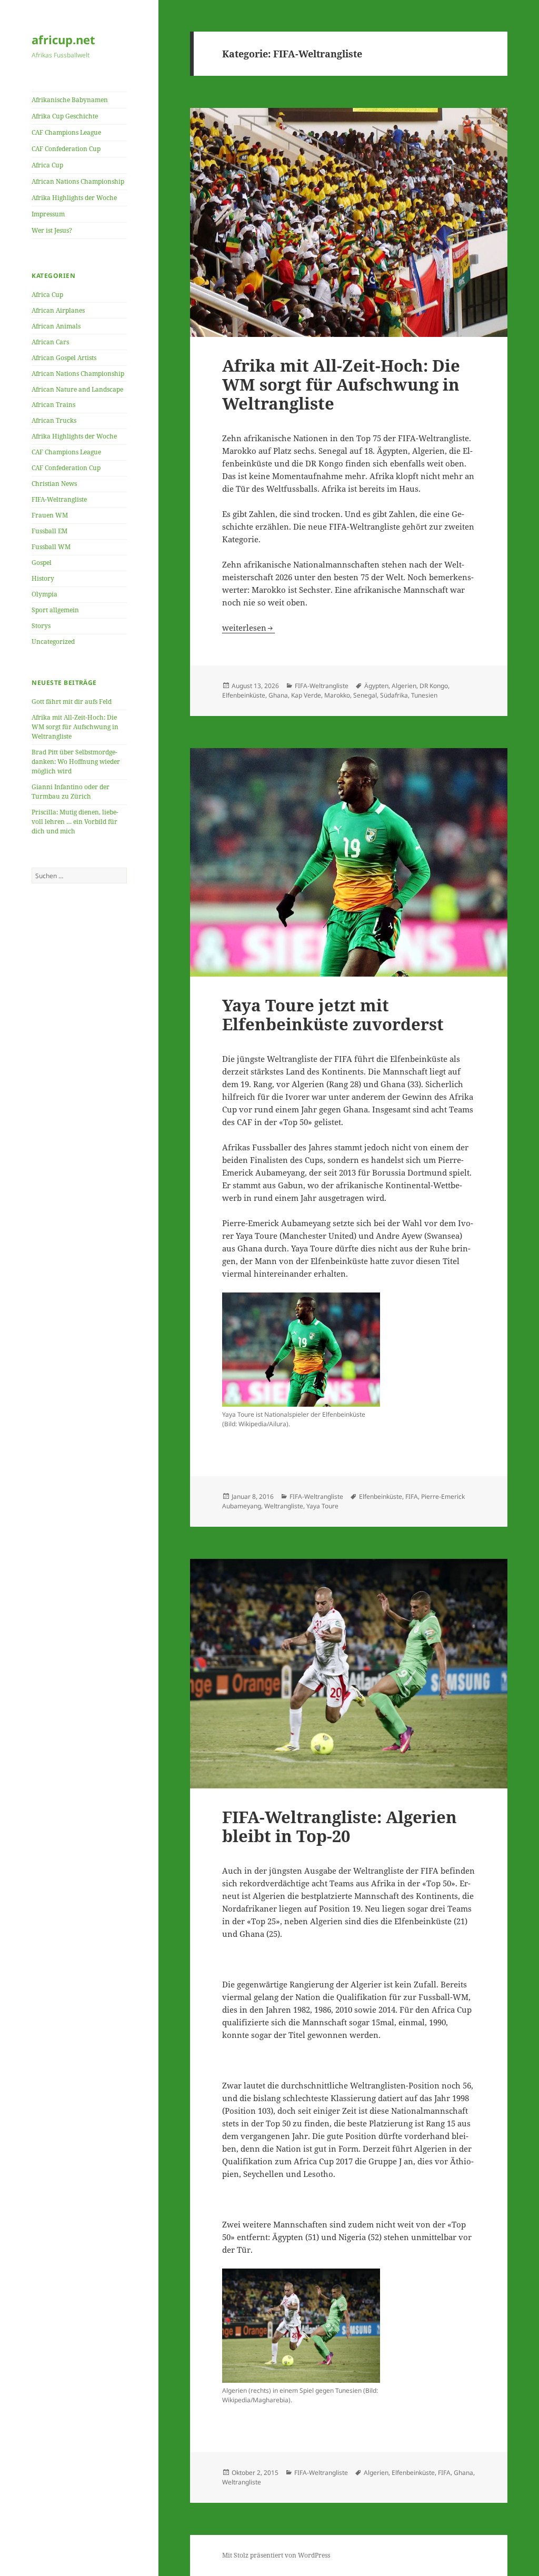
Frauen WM (50, 515)
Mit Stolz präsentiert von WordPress (276, 2555)
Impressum (48, 214)
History (43, 578)
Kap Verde (306, 695)
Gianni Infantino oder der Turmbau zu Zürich (71, 792)
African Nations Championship (78, 181)
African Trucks (54, 420)
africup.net (63, 39)
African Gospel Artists (64, 358)
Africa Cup (47, 165)
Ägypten (376, 686)
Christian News (54, 484)
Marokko (337, 695)
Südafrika (394, 695)
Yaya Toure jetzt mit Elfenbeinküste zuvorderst (333, 1015)
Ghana (278, 695)
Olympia (44, 594)
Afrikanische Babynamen (70, 100)
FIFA (412, 1496)
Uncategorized (53, 641)
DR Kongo (434, 686)
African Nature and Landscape (77, 389)
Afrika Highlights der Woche (74, 198)
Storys (41, 626)
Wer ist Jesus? (52, 230)
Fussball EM (49, 531)
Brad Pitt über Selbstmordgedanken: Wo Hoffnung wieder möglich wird (76, 762)
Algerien (404, 686)
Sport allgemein (55, 610)
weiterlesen (248, 628)
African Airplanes (58, 310)
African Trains (53, 405)
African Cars (50, 342)
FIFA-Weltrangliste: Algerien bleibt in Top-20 (340, 1826)
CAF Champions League (66, 132)
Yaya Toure (322, 1506)
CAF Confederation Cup (66, 149)
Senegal (365, 695)
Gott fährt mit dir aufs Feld (72, 702)
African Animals (56, 326)
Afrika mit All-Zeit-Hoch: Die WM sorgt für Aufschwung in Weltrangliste (75, 727)
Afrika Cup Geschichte (65, 116)
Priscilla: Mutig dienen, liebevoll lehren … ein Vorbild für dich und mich (75, 822)
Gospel (42, 563)
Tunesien (424, 695)
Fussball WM (51, 547)
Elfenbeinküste (244, 695)
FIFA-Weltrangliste (59, 499)
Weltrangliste (284, 1506)
